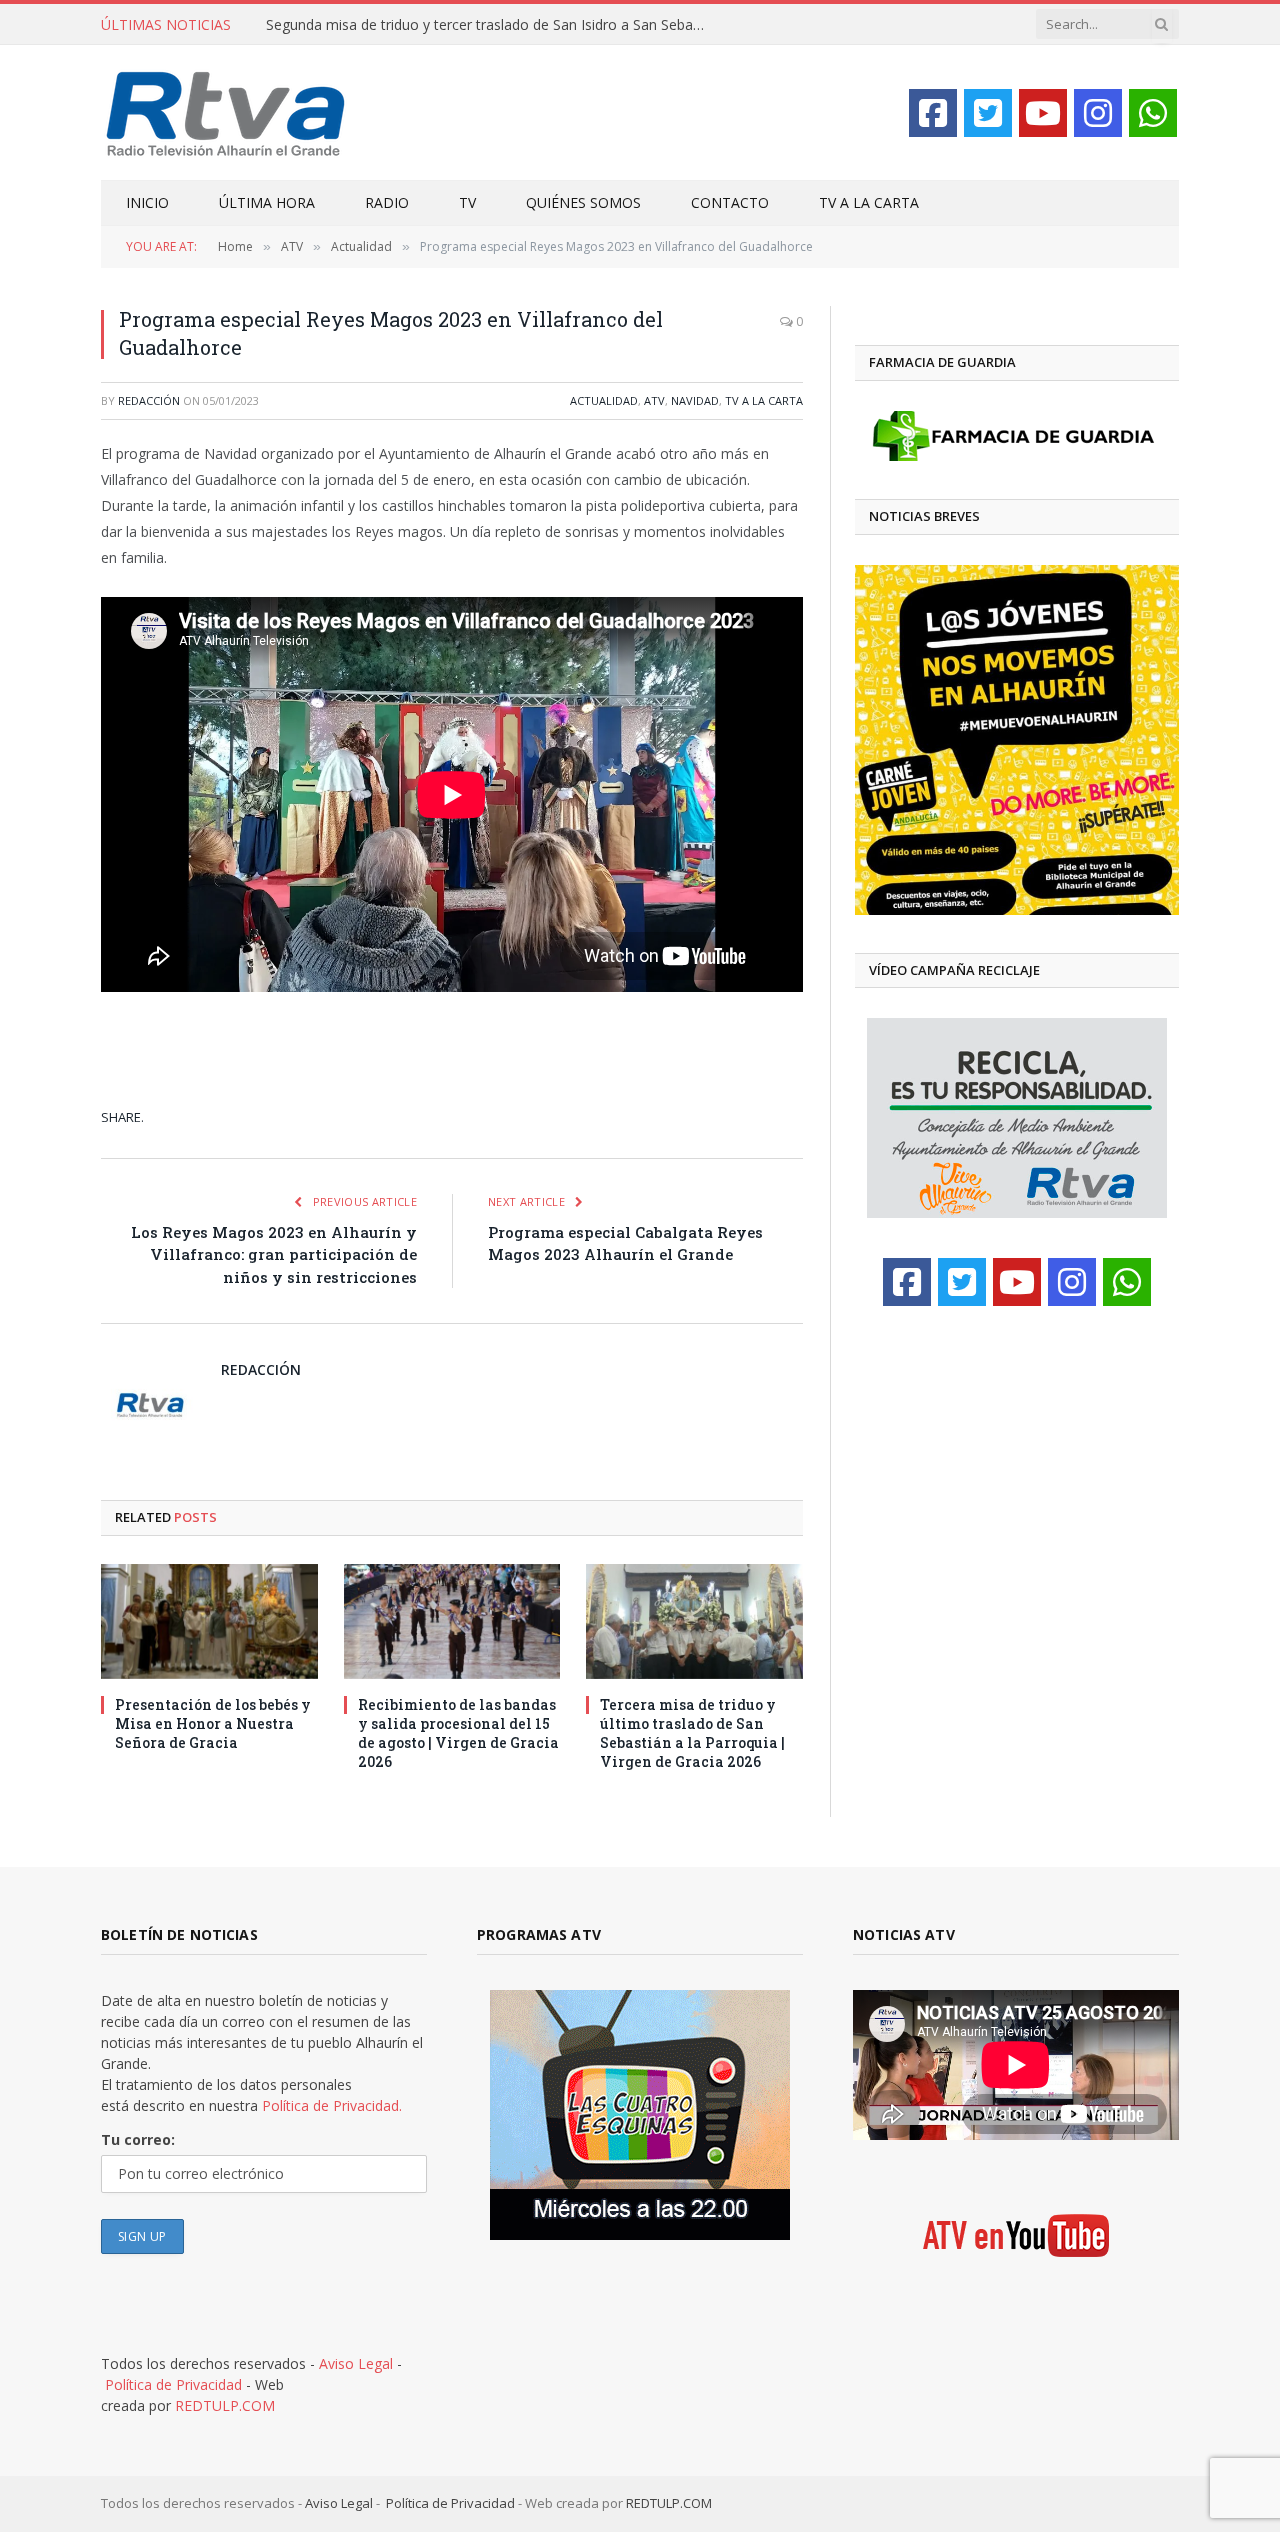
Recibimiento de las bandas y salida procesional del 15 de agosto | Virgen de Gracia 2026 (458, 1733)
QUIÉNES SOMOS (583, 202)
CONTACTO (730, 202)
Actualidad (604, 400)
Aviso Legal (356, 2363)
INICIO (147, 202)
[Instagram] (1098, 113)
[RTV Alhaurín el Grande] (226, 112)
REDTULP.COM (225, 2405)
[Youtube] (1043, 113)
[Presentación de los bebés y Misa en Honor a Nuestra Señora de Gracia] (209, 1621)
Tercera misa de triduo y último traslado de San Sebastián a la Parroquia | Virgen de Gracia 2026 (692, 1733)
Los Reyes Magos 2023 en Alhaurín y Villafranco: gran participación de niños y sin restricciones (274, 1254)
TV (467, 202)
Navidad (695, 400)
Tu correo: (138, 2139)
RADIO (387, 202)
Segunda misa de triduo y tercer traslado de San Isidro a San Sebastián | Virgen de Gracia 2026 (491, 25)
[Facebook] (933, 113)
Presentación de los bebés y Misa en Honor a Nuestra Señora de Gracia (213, 1723)
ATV (654, 400)
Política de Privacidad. (332, 2105)
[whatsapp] (1153, 113)
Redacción (149, 400)
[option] (1017, 740)
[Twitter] (988, 113)
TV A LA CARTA (869, 202)
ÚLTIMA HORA (267, 202)
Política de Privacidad (173, 2384)
